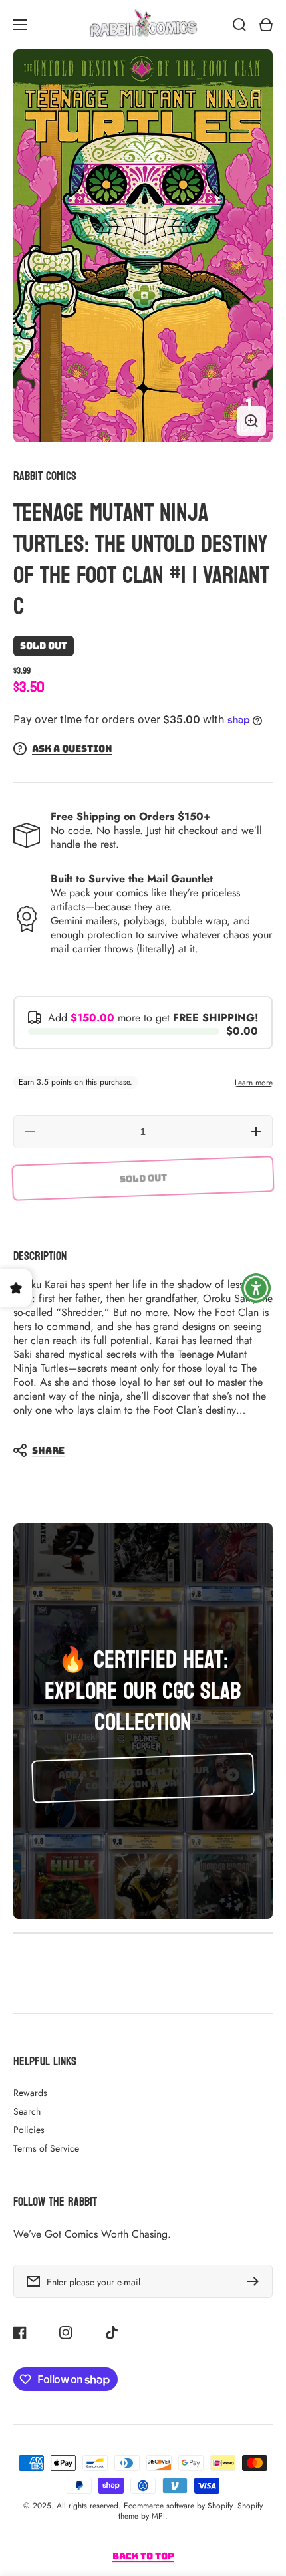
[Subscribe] (256, 2281)
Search (27, 2111)
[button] (136, 1450)
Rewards (30, 2093)
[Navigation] (20, 25)
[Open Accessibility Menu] (256, 1288)
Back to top (143, 2556)
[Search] (239, 25)
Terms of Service (46, 2148)
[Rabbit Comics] (143, 25)
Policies (29, 2130)
